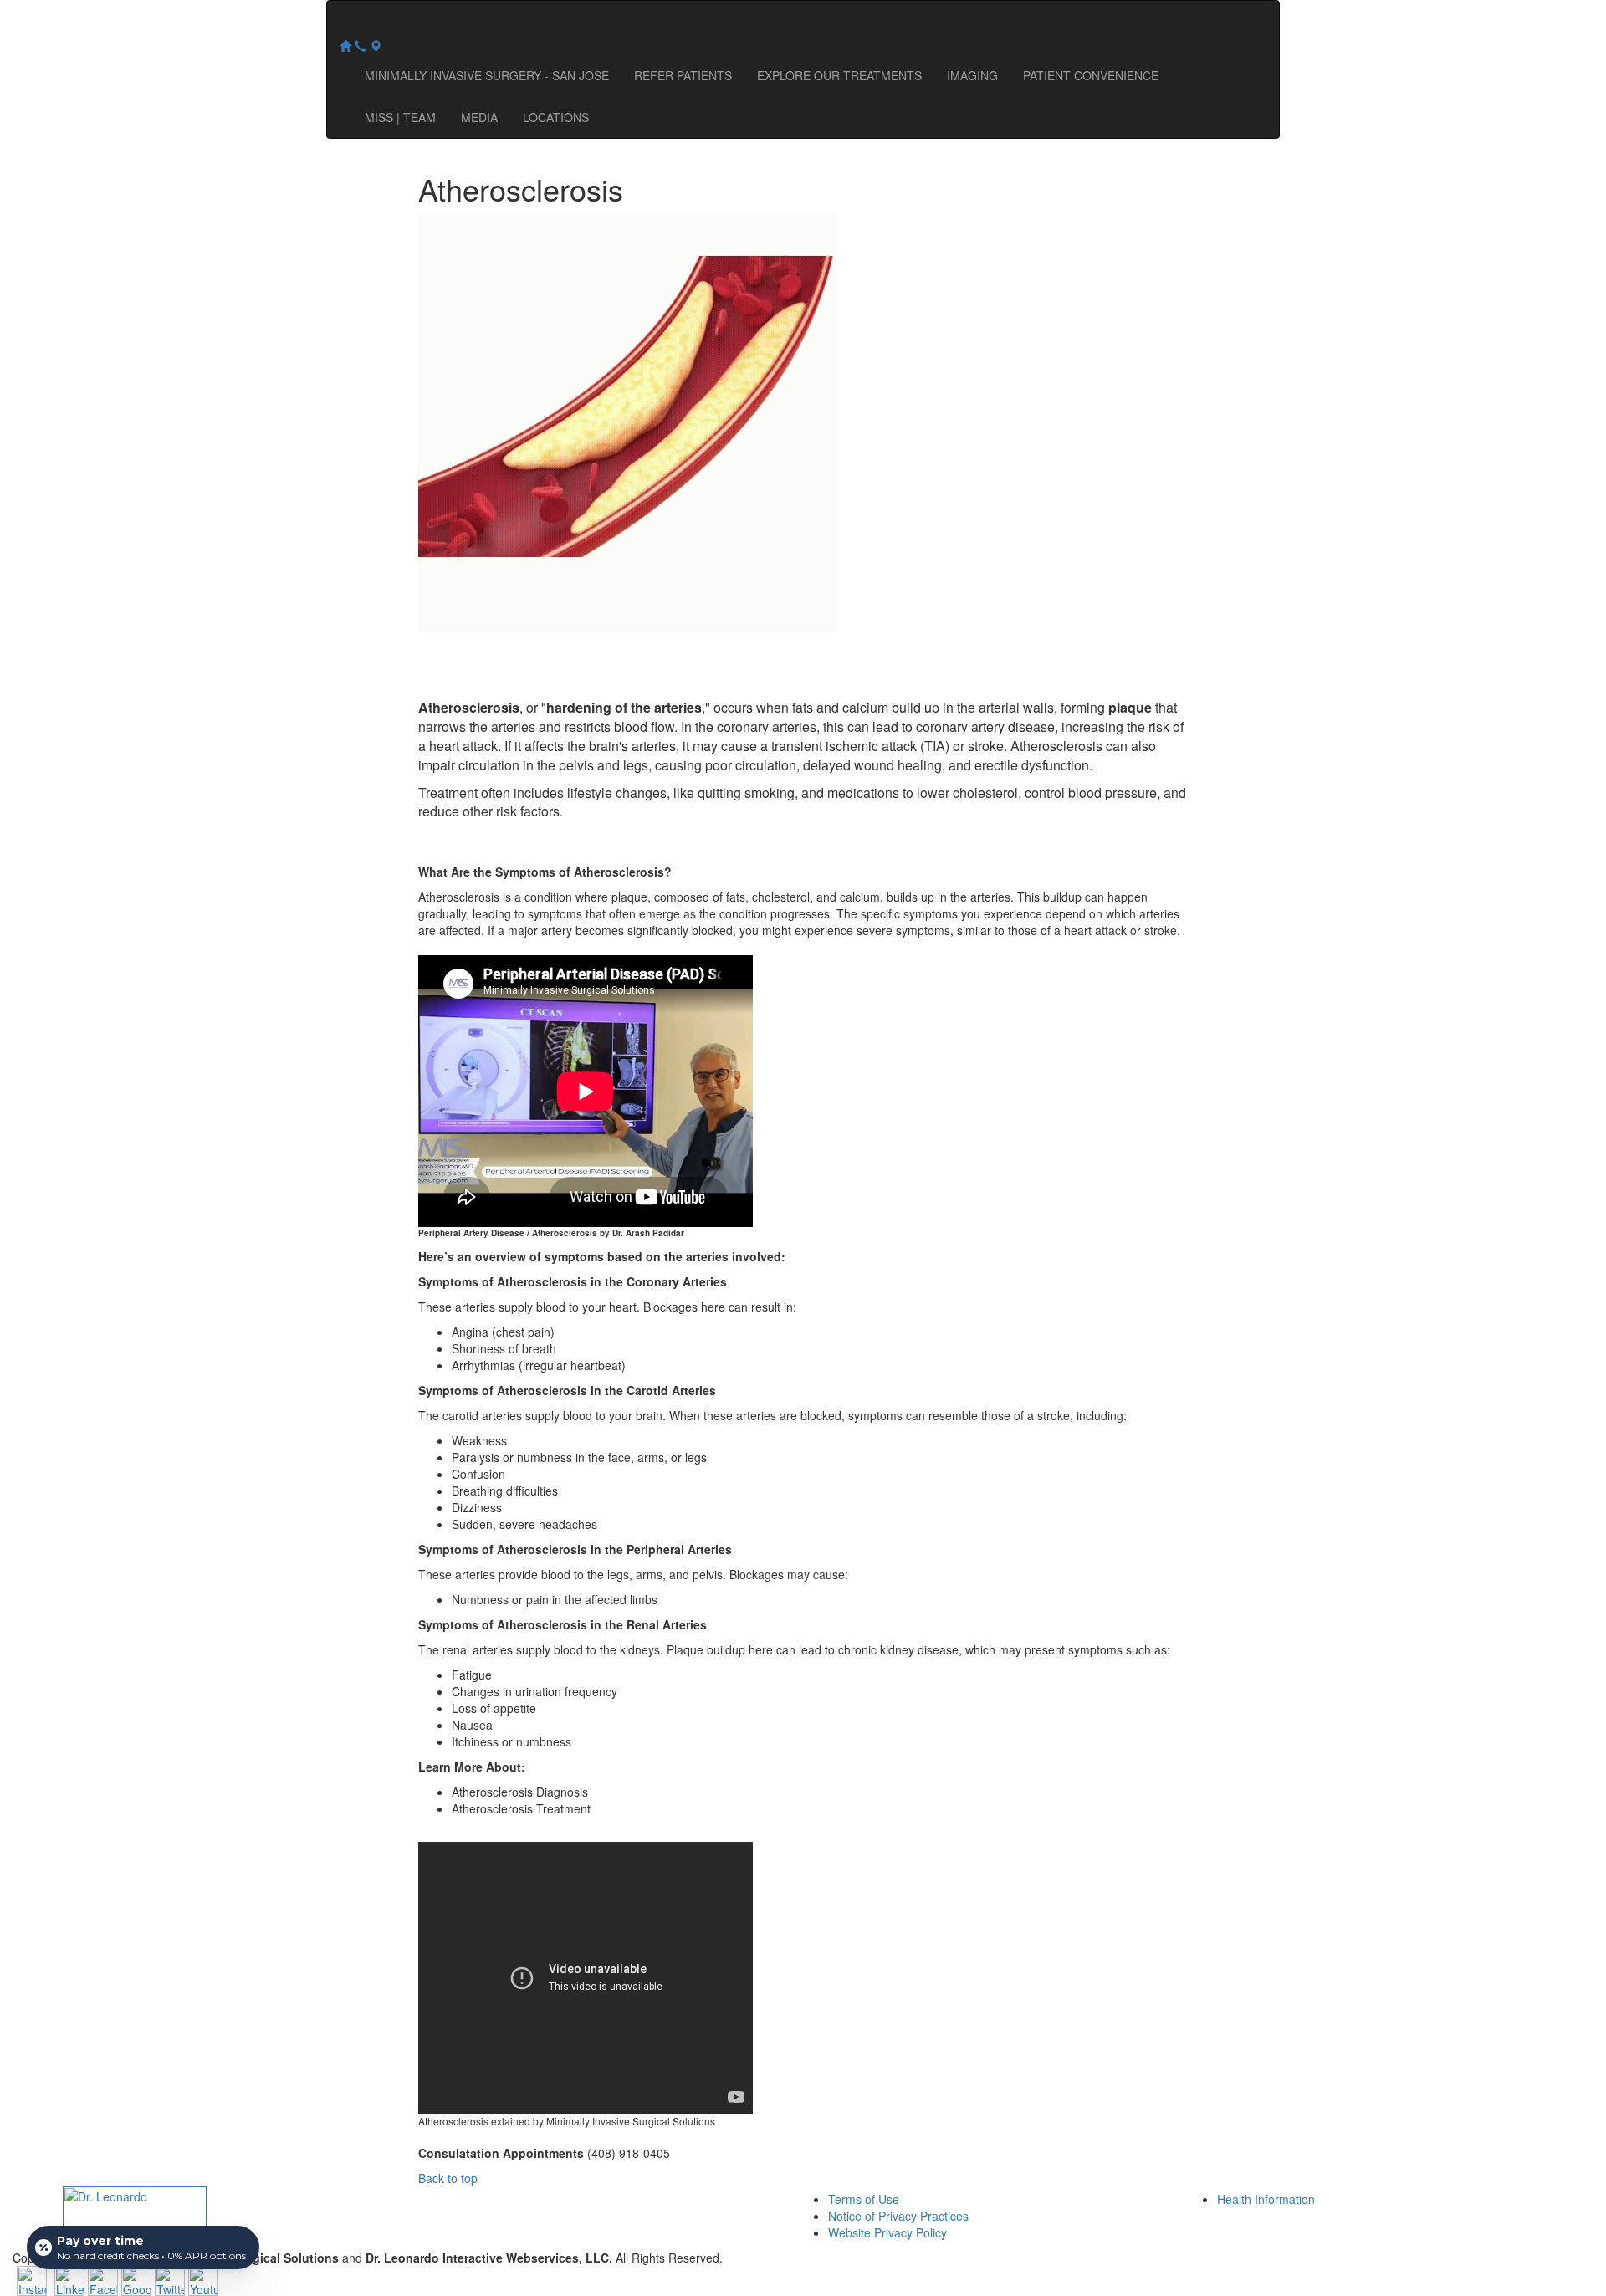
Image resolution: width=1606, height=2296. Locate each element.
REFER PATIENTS (683, 75)
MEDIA (479, 117)
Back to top (448, 2178)
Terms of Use (864, 2199)
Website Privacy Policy (887, 2232)
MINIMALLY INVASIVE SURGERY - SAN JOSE (487, 75)
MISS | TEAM (400, 117)
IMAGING (972, 75)
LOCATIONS (556, 117)
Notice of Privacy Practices (898, 2216)
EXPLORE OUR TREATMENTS (839, 75)
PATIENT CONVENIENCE (1091, 75)
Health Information (1266, 2199)
